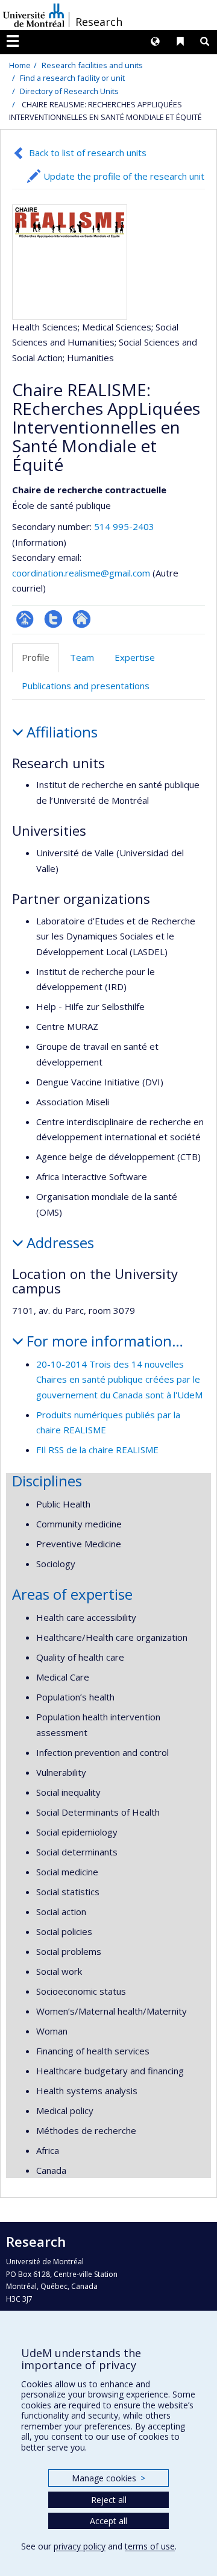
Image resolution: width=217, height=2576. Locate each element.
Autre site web (82, 619)
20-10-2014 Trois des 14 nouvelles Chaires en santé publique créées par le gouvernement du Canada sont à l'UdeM (119, 1379)
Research (99, 22)
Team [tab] (82, 657)
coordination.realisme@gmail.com (81, 573)
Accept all (108, 2521)
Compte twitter (53, 619)
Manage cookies (108, 2478)
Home (20, 65)
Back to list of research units (88, 153)
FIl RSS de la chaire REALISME (97, 1450)
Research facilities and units (92, 65)
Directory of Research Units (69, 91)
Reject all (109, 2500)
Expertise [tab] (135, 657)
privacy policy (80, 2546)
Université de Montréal (34, 15)
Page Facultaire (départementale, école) (25, 619)
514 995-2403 (124, 526)
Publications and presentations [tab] (86, 686)
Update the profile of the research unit (124, 176)
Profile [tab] (36, 657)
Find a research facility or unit (72, 78)
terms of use (150, 2546)
